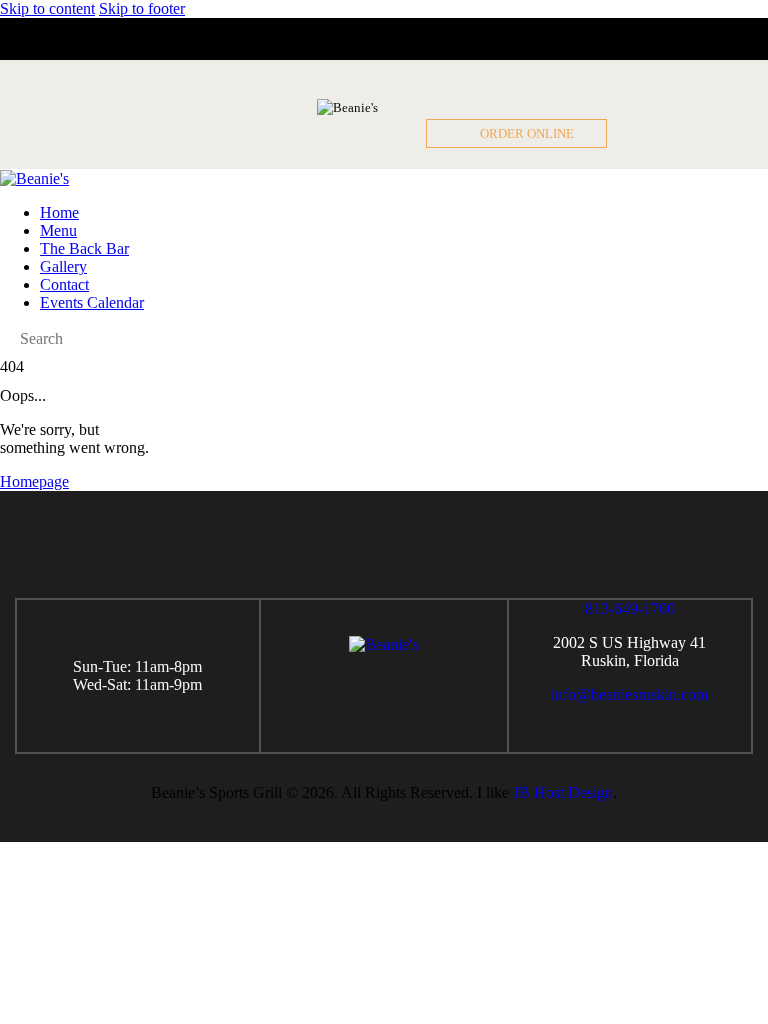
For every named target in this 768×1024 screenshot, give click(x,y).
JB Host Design (563, 792)
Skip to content (47, 8)
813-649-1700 (630, 608)
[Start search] (6, 339)
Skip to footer (142, 8)
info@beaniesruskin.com (629, 694)
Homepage (34, 481)
